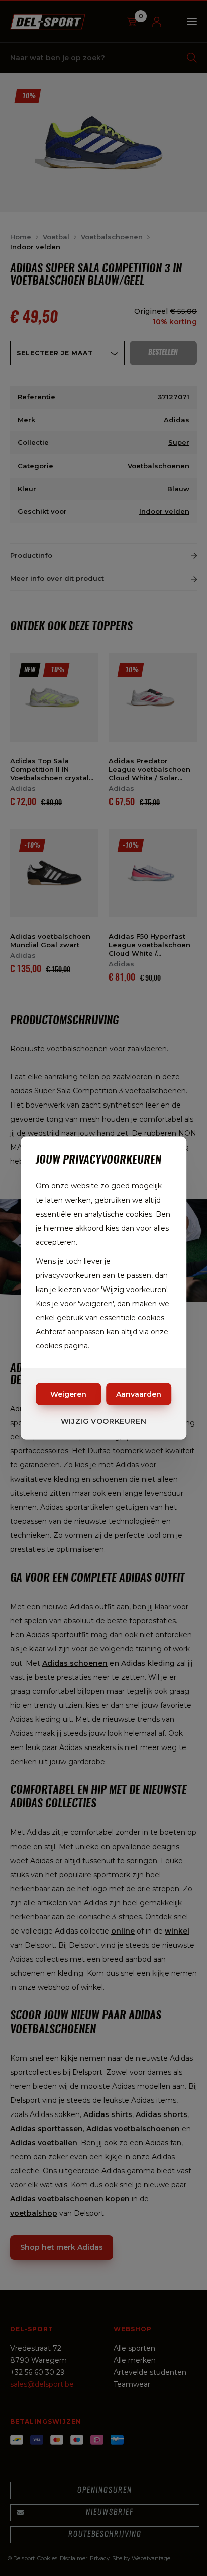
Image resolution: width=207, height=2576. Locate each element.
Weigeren (68, 1394)
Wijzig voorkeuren (104, 1421)
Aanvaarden (139, 1394)
